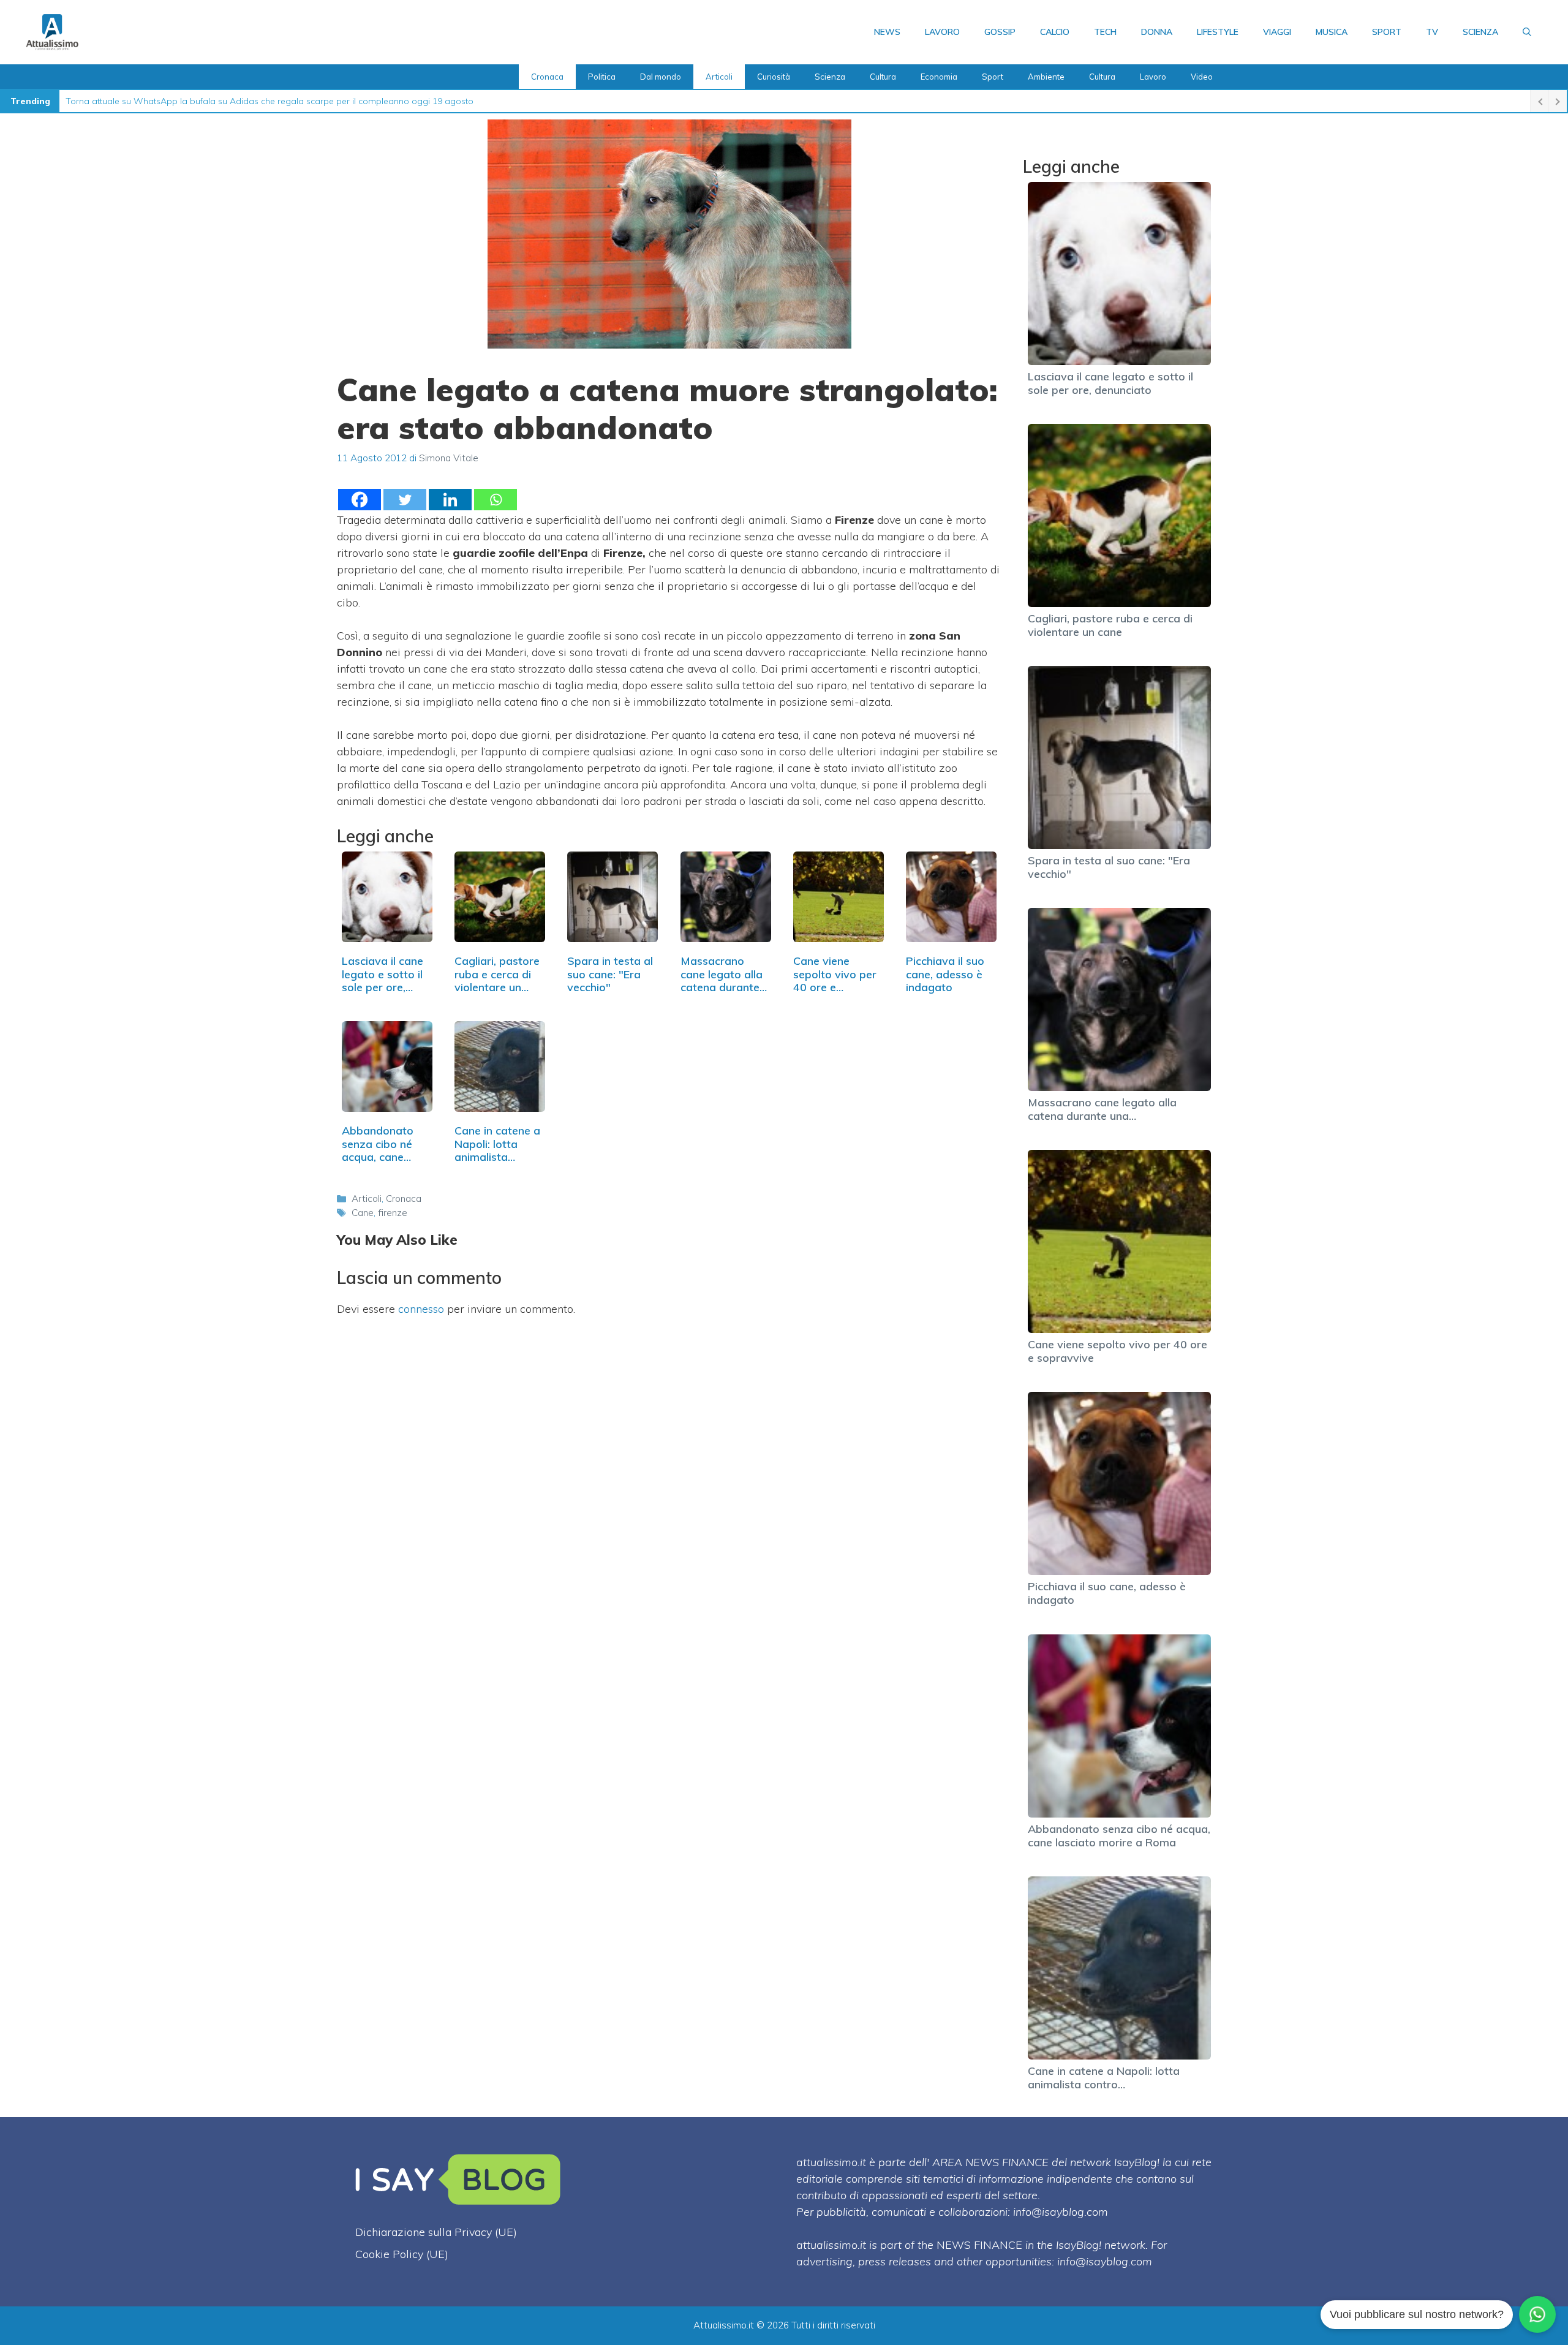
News (887, 32)
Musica (1332, 32)
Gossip (1000, 32)
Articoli (719, 77)
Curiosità (774, 77)
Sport (1387, 32)
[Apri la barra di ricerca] (1527, 32)
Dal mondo (661, 77)
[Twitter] (405, 500)
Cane (363, 1213)
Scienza (1480, 32)
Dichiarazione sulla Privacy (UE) (436, 2232)
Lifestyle (1218, 32)
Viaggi (1277, 32)
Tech (1105, 32)
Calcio (1055, 32)
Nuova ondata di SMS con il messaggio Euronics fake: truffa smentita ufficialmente (230, 101)
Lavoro (942, 32)
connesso (421, 1309)
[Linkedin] (450, 500)
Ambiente (1046, 77)
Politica (602, 77)
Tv (1432, 32)
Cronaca (547, 77)
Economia (939, 77)
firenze (393, 1213)
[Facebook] (360, 500)
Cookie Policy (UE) (402, 2254)
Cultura (883, 77)
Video (1202, 77)
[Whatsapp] (496, 500)
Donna (1157, 32)
